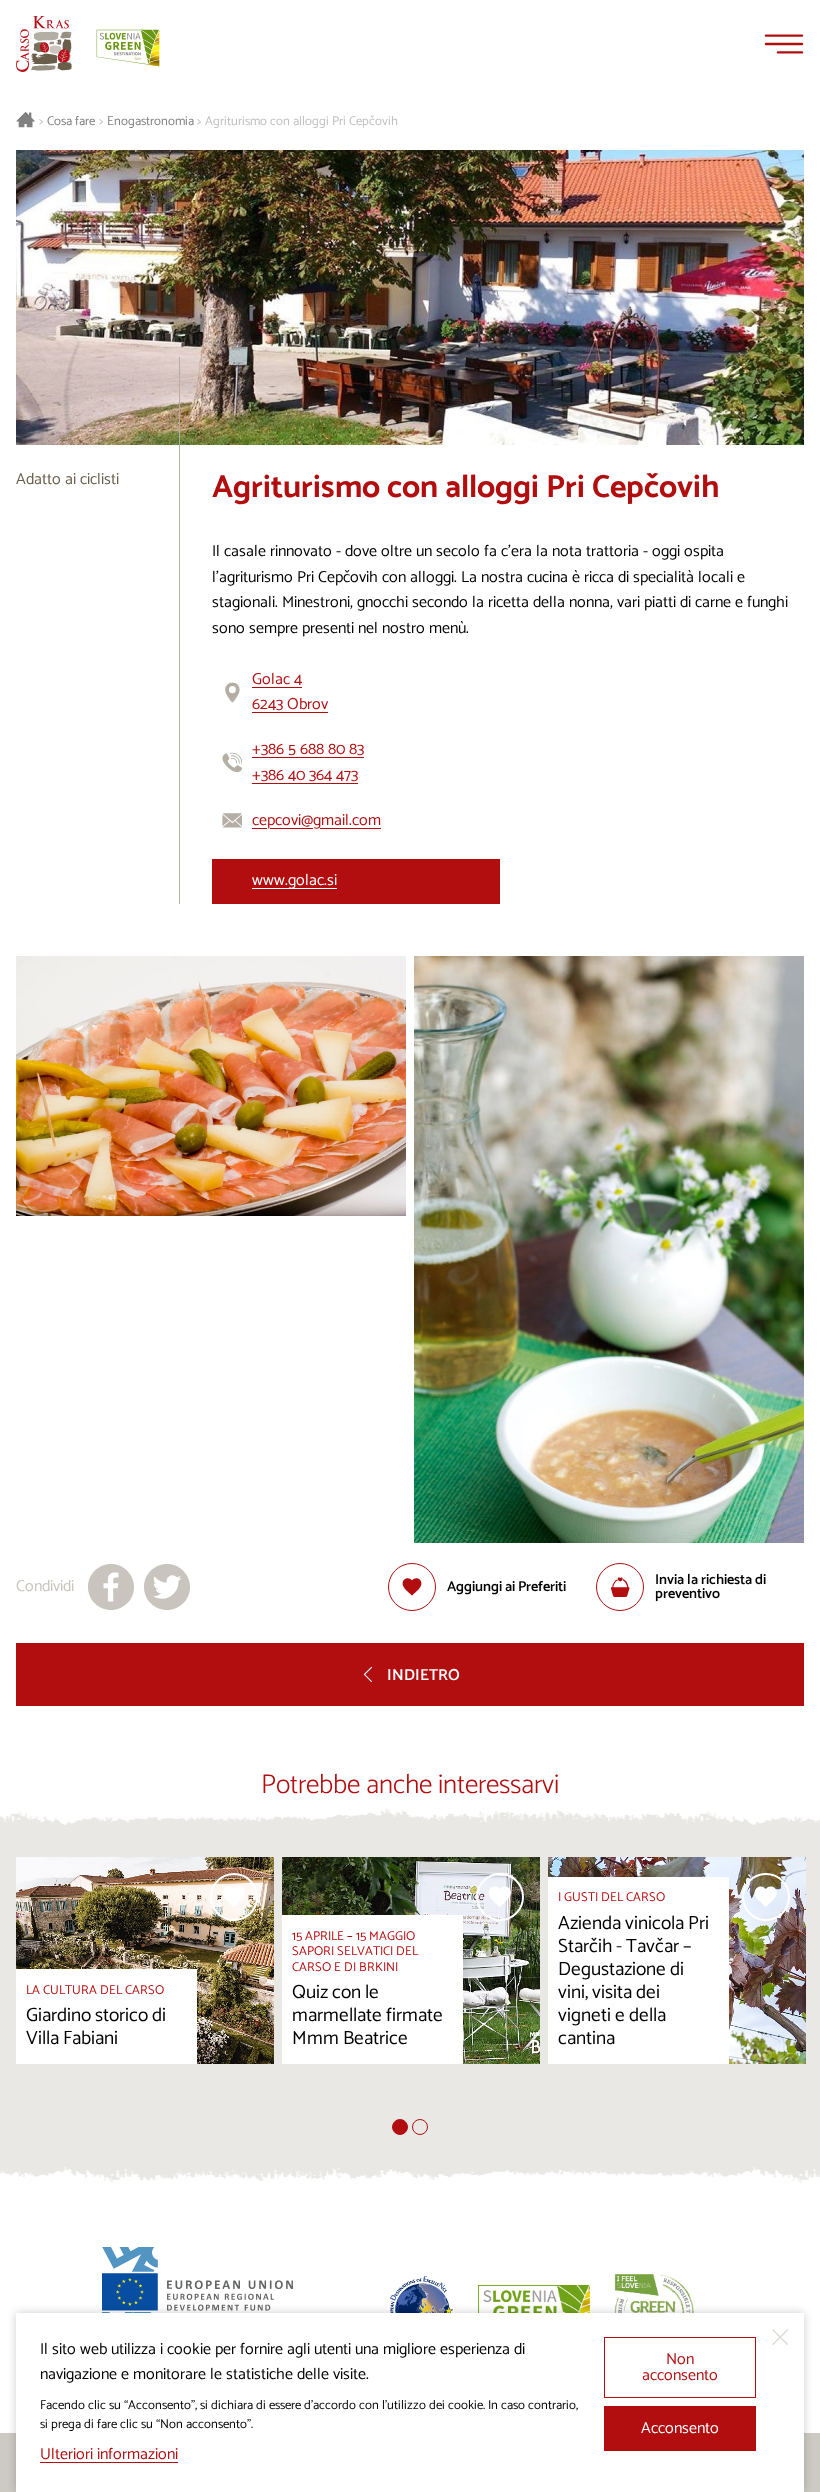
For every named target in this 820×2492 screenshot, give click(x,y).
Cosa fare (71, 122)
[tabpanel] (145, 1988)
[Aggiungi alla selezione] (234, 1897)
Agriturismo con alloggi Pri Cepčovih (301, 122)
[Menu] (784, 44)
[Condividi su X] (167, 1587)
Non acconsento (680, 2367)
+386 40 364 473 (305, 775)
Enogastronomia (150, 122)
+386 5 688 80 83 (308, 749)
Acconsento (680, 2428)
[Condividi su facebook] (111, 1587)
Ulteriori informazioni (109, 2454)
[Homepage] (44, 44)
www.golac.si (294, 880)
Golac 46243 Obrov (290, 692)
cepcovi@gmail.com (316, 820)
